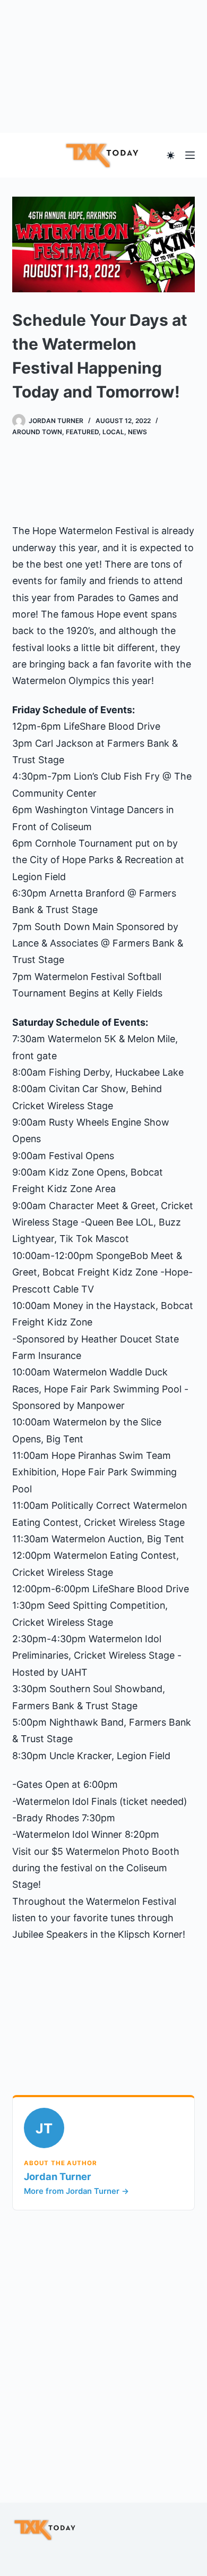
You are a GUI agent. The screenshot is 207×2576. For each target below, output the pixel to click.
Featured (82, 432)
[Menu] (190, 155)
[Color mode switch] (171, 155)
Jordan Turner (58, 2176)
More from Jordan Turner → (76, 2191)
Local (113, 432)
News (137, 432)
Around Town (37, 432)
